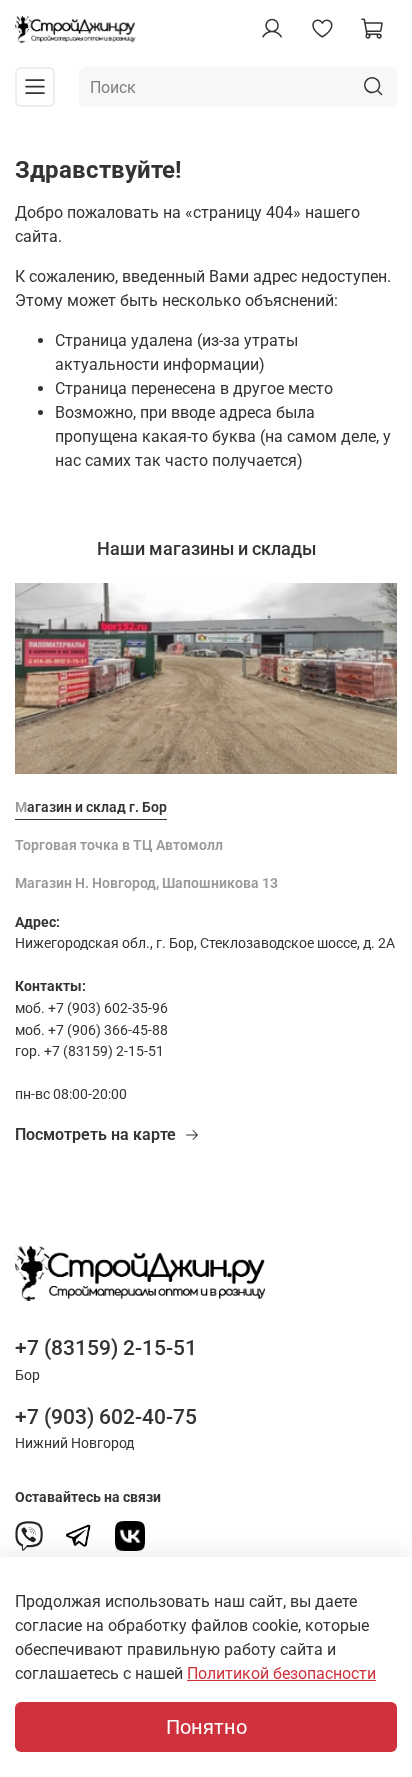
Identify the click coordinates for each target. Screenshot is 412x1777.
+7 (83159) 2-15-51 (106, 1348)
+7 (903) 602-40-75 (106, 1417)
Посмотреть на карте (95, 1134)
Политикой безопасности (281, 1673)
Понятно (206, 1727)
